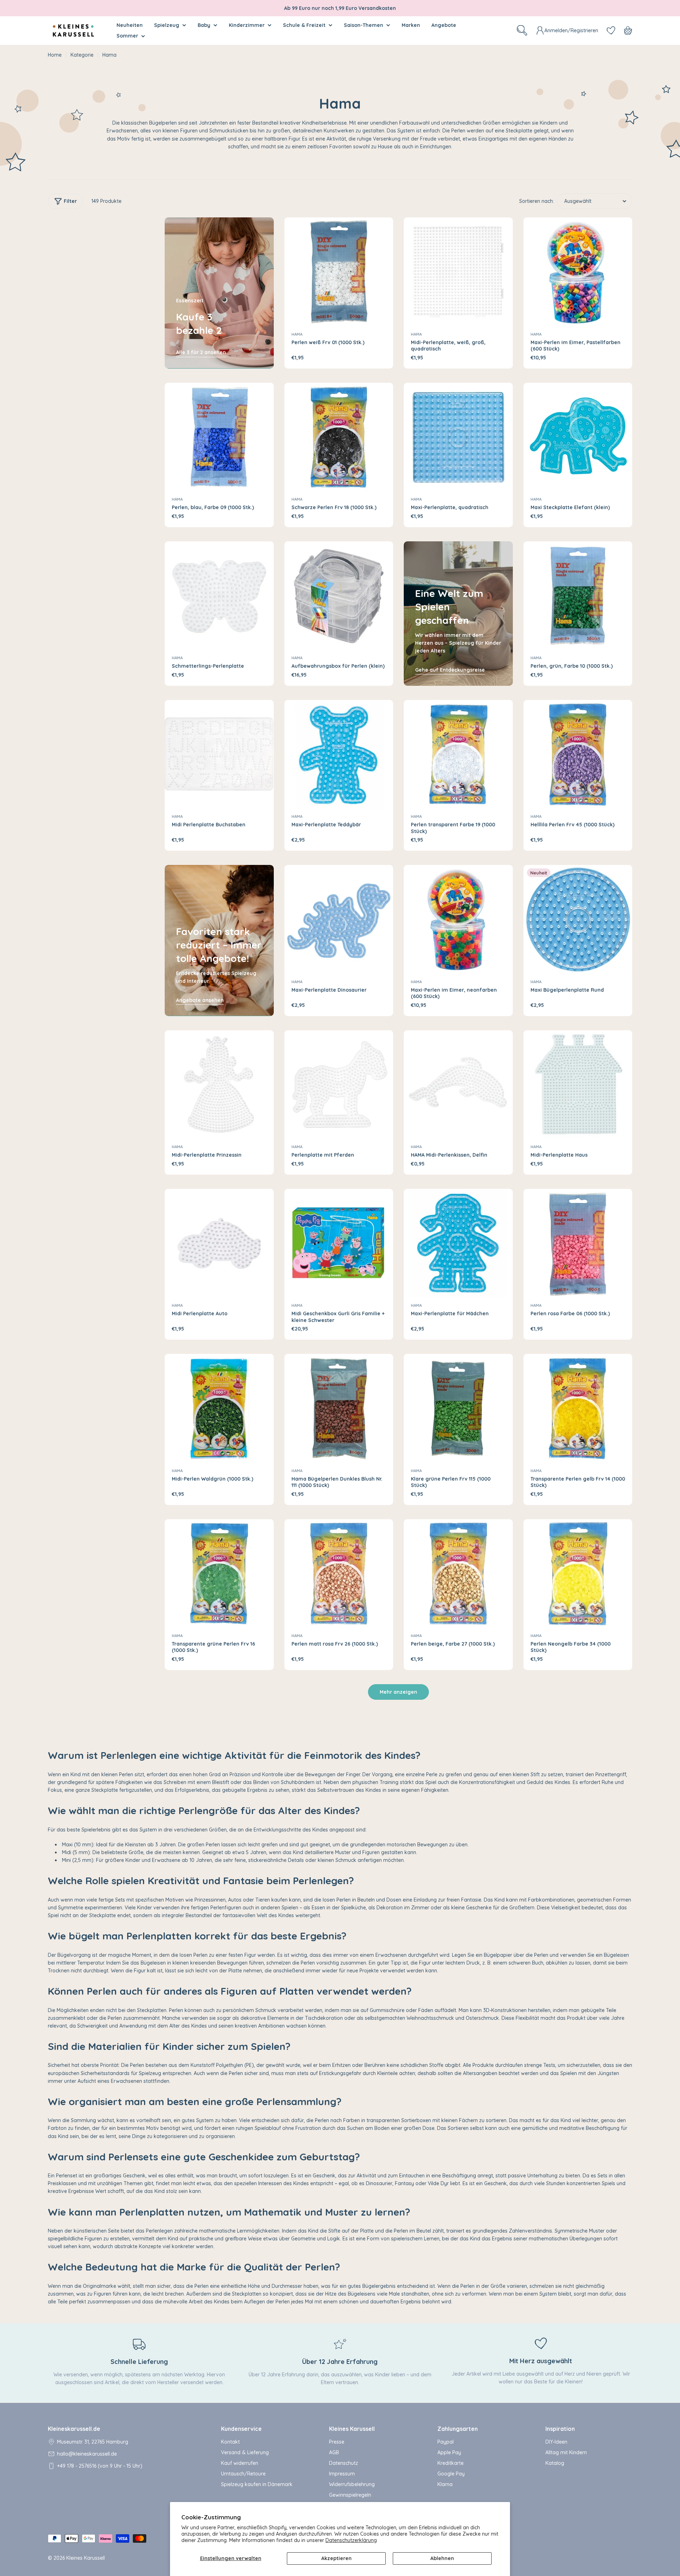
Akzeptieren (336, 2558)
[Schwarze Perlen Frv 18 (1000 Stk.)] (339, 437)
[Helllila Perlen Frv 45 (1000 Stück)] (578, 754)
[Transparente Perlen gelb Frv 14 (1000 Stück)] (578, 1408)
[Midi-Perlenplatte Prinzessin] (219, 1085)
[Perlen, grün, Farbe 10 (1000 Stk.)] (578, 596)
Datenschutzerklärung (351, 2540)
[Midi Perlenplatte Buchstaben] (219, 754)
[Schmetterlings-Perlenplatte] (219, 596)
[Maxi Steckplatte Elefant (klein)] (578, 437)
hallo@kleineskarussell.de (87, 2454)
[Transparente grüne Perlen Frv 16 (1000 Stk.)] (219, 1574)
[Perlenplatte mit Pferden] (339, 1085)
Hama (297, 334)
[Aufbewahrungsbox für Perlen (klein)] (339, 596)
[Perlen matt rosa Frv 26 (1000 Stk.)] (339, 1574)
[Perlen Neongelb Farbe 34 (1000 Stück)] (578, 1574)
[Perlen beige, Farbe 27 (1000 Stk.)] (458, 1574)
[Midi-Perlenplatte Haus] (578, 1085)
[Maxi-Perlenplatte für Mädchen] (458, 1243)
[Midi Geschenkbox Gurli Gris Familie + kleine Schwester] (339, 1243)
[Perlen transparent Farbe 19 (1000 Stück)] (458, 754)
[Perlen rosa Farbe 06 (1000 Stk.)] (578, 1243)
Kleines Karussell (86, 2558)
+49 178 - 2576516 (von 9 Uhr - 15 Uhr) (100, 2466)
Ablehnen (442, 2558)
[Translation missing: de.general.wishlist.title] (611, 30)
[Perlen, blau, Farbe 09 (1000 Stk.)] (219, 437)
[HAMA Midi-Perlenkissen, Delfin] (458, 1085)
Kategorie (82, 55)
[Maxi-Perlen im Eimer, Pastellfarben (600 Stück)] (578, 272)
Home (55, 55)
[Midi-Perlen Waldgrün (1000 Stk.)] (219, 1408)
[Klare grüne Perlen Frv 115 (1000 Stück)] (458, 1408)
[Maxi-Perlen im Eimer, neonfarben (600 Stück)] (458, 919)
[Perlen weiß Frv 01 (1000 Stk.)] (339, 272)
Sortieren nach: (537, 201)
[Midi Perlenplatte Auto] (219, 1243)
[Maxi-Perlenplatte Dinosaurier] (339, 919)
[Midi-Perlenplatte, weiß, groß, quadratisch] (458, 272)
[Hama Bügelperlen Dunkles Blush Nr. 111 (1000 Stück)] (339, 1408)
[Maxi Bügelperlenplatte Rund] (578, 919)
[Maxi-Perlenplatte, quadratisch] (458, 437)
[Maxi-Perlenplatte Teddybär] (339, 754)
